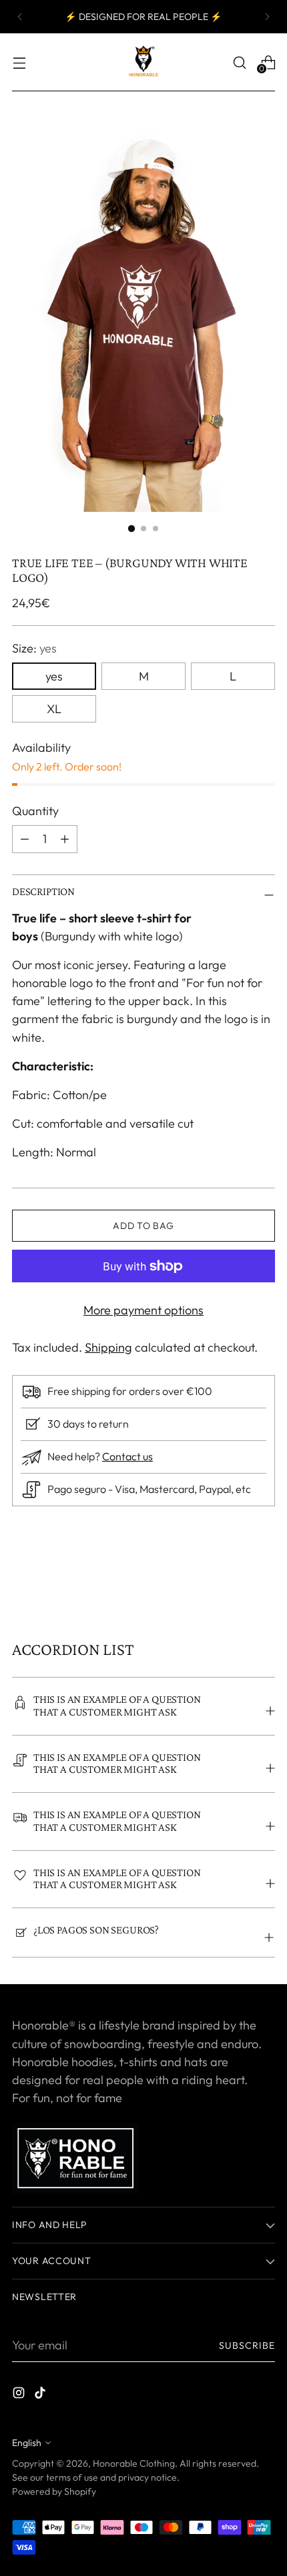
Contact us (127, 1456)
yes (54, 676)
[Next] (267, 17)
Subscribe (247, 2345)
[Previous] (20, 17)
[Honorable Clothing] (143, 62)
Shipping (108, 1347)
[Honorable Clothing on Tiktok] (41, 2395)
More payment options (143, 1310)
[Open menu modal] (19, 62)
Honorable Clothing (134, 2463)
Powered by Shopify (54, 2491)
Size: (34, 648)
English (27, 2443)
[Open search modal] (239, 62)
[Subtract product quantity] (65, 839)
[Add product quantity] (25, 839)
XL (54, 709)
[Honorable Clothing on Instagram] (20, 2395)
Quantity (35, 811)
